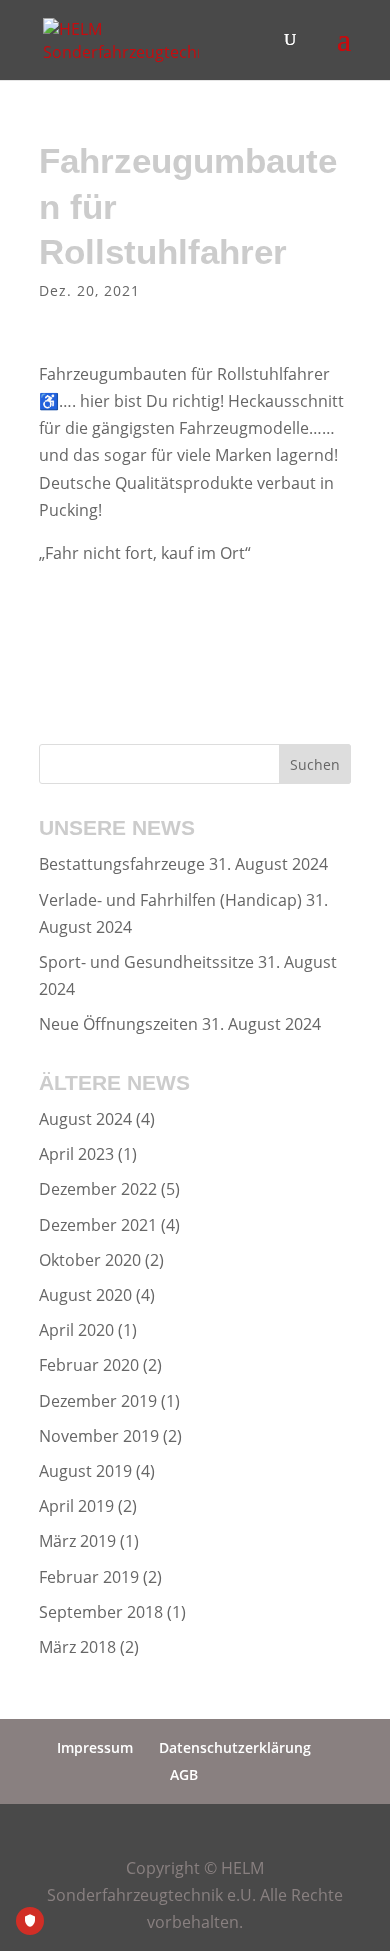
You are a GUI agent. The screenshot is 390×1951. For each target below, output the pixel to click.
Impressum (95, 1747)
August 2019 (85, 1471)
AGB (184, 1774)
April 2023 (76, 1154)
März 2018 (77, 1647)
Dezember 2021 (98, 1225)
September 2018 (101, 1612)
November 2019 (99, 1436)
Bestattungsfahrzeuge (122, 864)
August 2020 (85, 1295)
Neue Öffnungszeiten (118, 1024)
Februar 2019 (89, 1577)
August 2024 (85, 1119)
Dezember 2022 (98, 1189)
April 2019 (76, 1506)
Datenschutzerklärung (235, 1747)
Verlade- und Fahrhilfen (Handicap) (170, 900)
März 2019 (77, 1541)
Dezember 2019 (98, 1401)
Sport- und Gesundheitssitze (146, 962)
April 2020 (76, 1330)
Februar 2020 (89, 1365)
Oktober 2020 (90, 1260)
